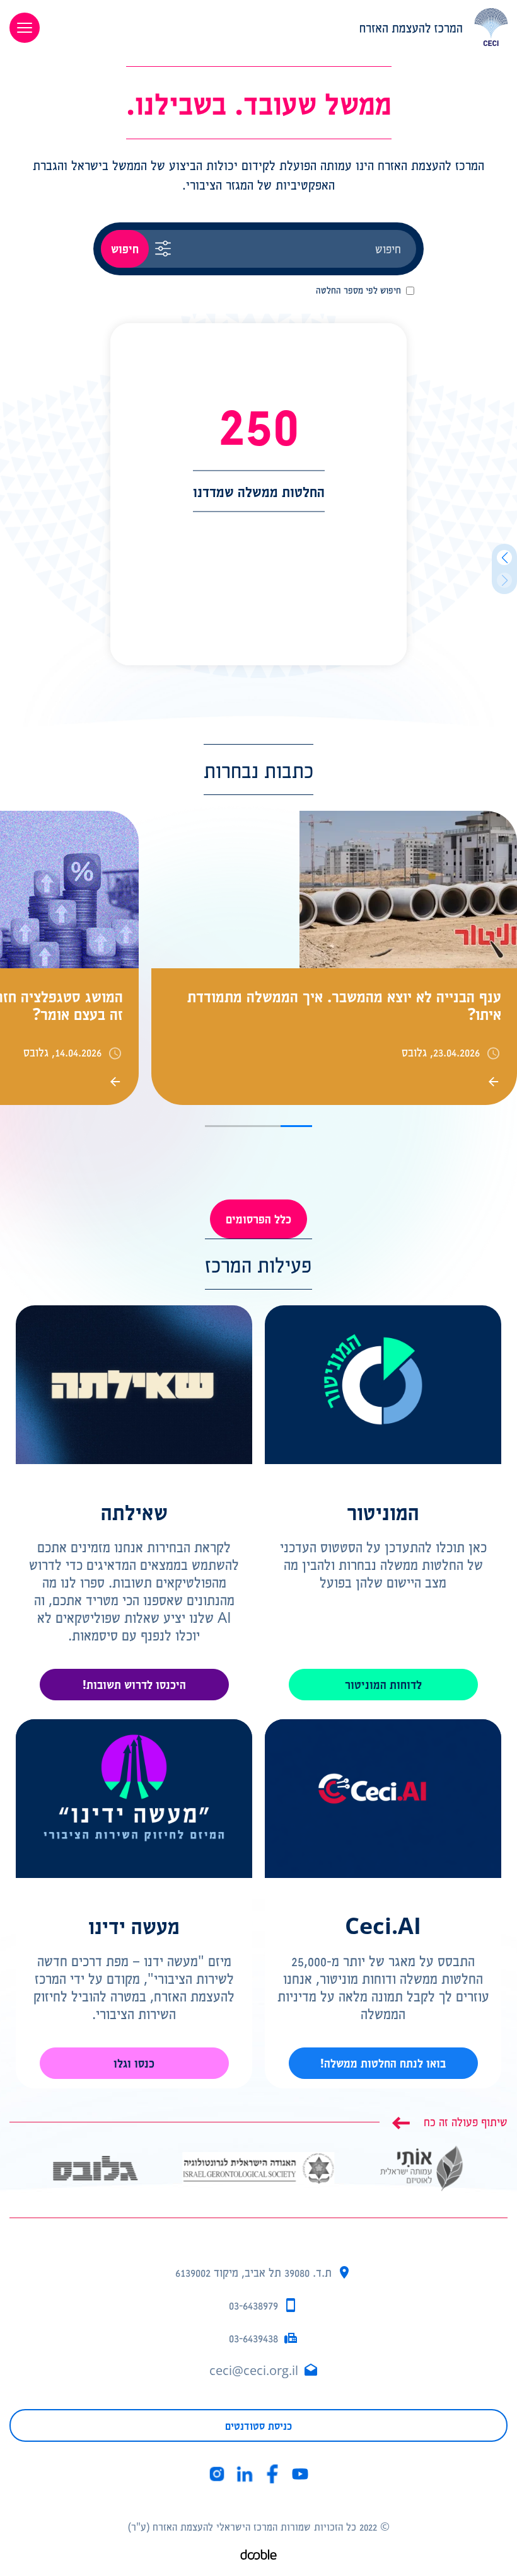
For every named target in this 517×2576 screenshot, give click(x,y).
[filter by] (163, 249)
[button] (504, 558)
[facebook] (272, 2474)
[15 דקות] (148, 2169)
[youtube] (300, 2474)
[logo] (283, 27)
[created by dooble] (258, 2556)
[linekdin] (245, 2474)
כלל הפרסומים (258, 1219)
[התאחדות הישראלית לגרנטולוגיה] (422, 2161)
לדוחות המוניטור (383, 1684)
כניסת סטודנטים (258, 2425)
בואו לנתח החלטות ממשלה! (383, 2063)
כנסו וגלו (134, 2063)
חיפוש (125, 249)
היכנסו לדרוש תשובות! (134, 1684)
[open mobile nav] (25, 28)
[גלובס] (259, 2157)
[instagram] (217, 2474)
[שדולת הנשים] (49, 2169)
